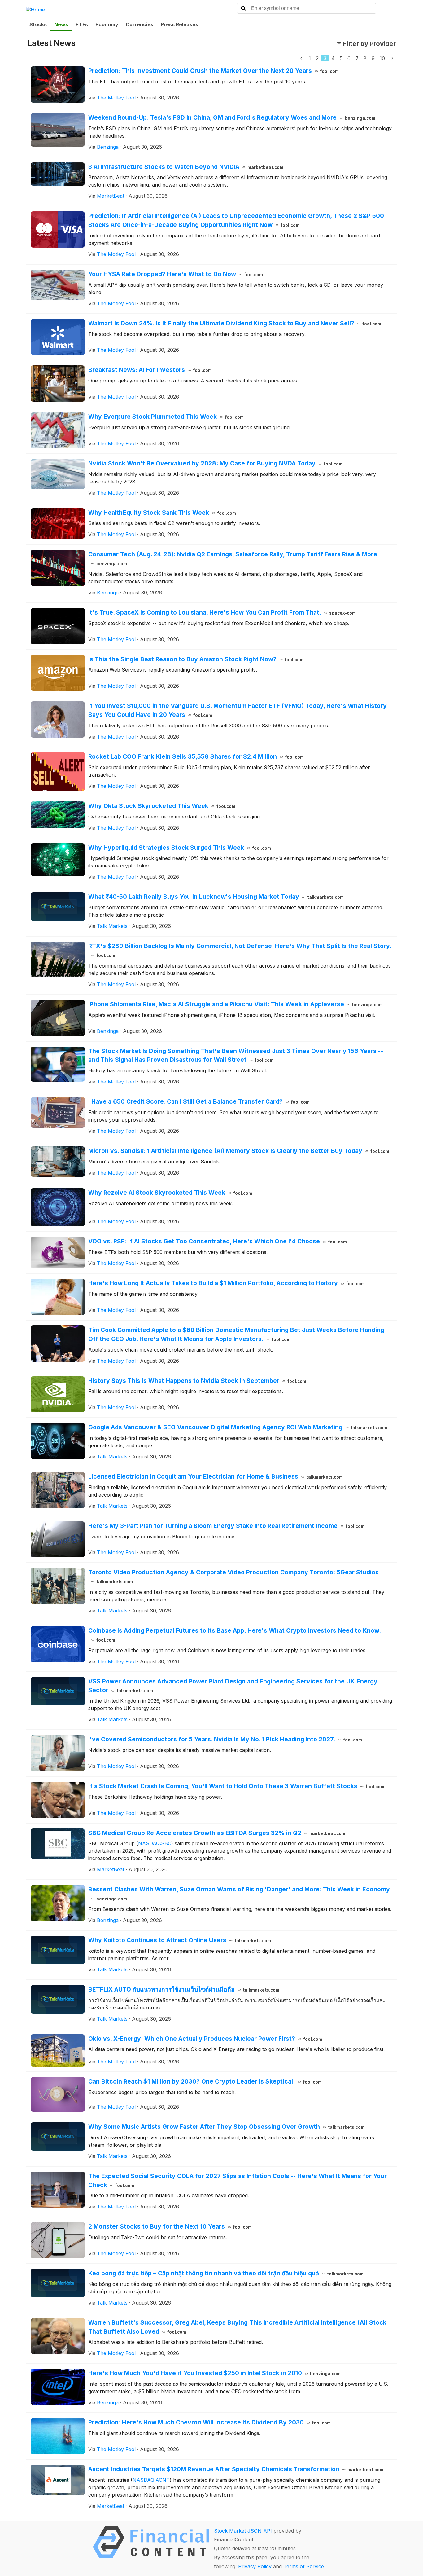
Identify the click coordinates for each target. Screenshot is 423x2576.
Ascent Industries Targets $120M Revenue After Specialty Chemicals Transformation (236, 2469)
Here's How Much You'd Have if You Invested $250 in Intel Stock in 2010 (214, 2373)
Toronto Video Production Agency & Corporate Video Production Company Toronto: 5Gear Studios (233, 1576)
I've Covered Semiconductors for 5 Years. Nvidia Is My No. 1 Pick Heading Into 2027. (225, 1739)
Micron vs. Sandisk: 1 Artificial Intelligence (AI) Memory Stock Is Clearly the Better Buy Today (239, 1151)
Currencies (140, 24)
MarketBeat (111, 196)
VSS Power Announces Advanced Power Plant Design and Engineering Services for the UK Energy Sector (233, 1686)
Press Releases (179, 24)
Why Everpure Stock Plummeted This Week (166, 417)
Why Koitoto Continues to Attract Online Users (180, 1940)
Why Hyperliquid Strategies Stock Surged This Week (180, 848)
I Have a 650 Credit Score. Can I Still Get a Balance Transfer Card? (199, 1101)
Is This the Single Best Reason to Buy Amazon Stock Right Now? (196, 659)
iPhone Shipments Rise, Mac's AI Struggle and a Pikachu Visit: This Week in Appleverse (235, 1004)
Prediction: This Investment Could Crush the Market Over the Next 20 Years (214, 71)
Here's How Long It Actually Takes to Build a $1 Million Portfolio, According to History (227, 1283)
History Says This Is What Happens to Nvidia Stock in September (197, 1381)
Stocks (38, 24)
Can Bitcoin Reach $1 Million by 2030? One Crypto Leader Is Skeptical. (205, 2081)
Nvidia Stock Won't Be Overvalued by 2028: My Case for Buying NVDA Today (215, 463)
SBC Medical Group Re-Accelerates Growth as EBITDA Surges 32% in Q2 (217, 1833)
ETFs (82, 24)
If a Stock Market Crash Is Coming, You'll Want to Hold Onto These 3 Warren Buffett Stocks (236, 1786)
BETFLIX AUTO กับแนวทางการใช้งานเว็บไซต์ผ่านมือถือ (184, 1989)
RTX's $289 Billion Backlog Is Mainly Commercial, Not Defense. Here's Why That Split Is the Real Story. (240, 950)
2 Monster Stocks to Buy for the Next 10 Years (170, 2226)
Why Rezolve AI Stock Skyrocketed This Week (170, 1193)
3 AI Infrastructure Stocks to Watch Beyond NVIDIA (186, 167)
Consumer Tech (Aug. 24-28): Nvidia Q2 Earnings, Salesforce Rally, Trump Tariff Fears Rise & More (233, 558)
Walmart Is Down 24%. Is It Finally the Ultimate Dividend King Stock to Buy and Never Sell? (235, 323)
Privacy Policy (255, 2566)
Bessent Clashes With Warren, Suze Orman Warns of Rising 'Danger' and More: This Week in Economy (239, 1893)
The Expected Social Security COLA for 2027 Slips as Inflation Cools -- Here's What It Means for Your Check (238, 2180)
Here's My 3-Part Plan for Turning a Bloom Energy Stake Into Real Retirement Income (226, 1526)
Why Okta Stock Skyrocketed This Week (162, 806)
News (61, 24)
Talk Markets (112, 926)
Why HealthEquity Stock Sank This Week (162, 513)
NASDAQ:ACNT (151, 2480)
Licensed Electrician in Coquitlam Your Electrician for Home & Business (216, 1476)
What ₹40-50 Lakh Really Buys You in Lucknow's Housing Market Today (216, 897)
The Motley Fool (116, 98)
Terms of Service (304, 2566)
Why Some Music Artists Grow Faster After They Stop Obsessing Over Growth (226, 2127)
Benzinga (108, 147)
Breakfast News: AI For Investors (150, 370)
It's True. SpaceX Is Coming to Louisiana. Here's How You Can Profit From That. (222, 612)
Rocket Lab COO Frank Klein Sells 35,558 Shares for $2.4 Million (196, 756)
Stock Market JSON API (243, 2531)
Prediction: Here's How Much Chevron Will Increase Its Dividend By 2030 (209, 2422)
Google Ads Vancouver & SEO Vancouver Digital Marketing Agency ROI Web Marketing (238, 1427)
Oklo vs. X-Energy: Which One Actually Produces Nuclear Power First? (205, 2039)
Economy (107, 24)
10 (382, 58)
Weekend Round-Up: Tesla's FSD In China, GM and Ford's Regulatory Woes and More (232, 117)
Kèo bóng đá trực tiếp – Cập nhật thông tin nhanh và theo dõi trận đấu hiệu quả (226, 2273)
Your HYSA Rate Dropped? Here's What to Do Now (176, 274)
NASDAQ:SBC (155, 1843)
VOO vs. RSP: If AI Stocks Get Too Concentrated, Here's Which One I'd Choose (218, 1241)
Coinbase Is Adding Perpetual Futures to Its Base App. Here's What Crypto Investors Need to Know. (235, 1635)
